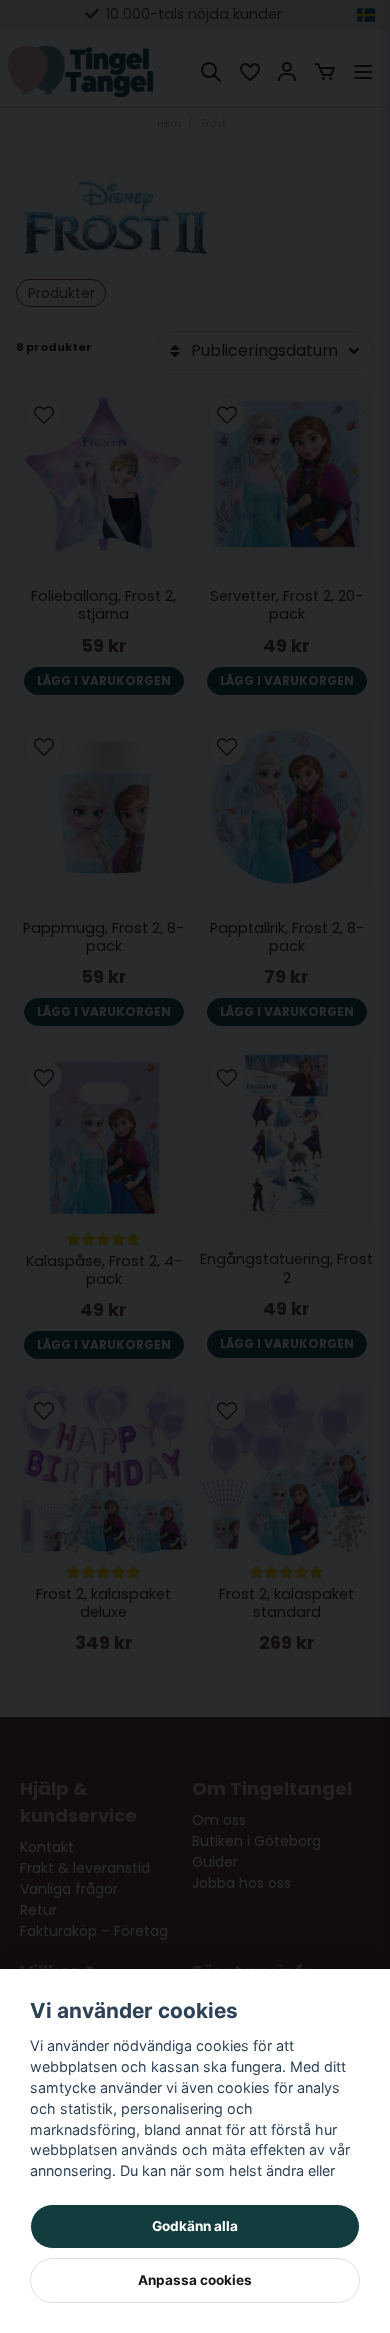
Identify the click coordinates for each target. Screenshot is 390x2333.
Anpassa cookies (195, 2280)
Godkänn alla (195, 2226)
